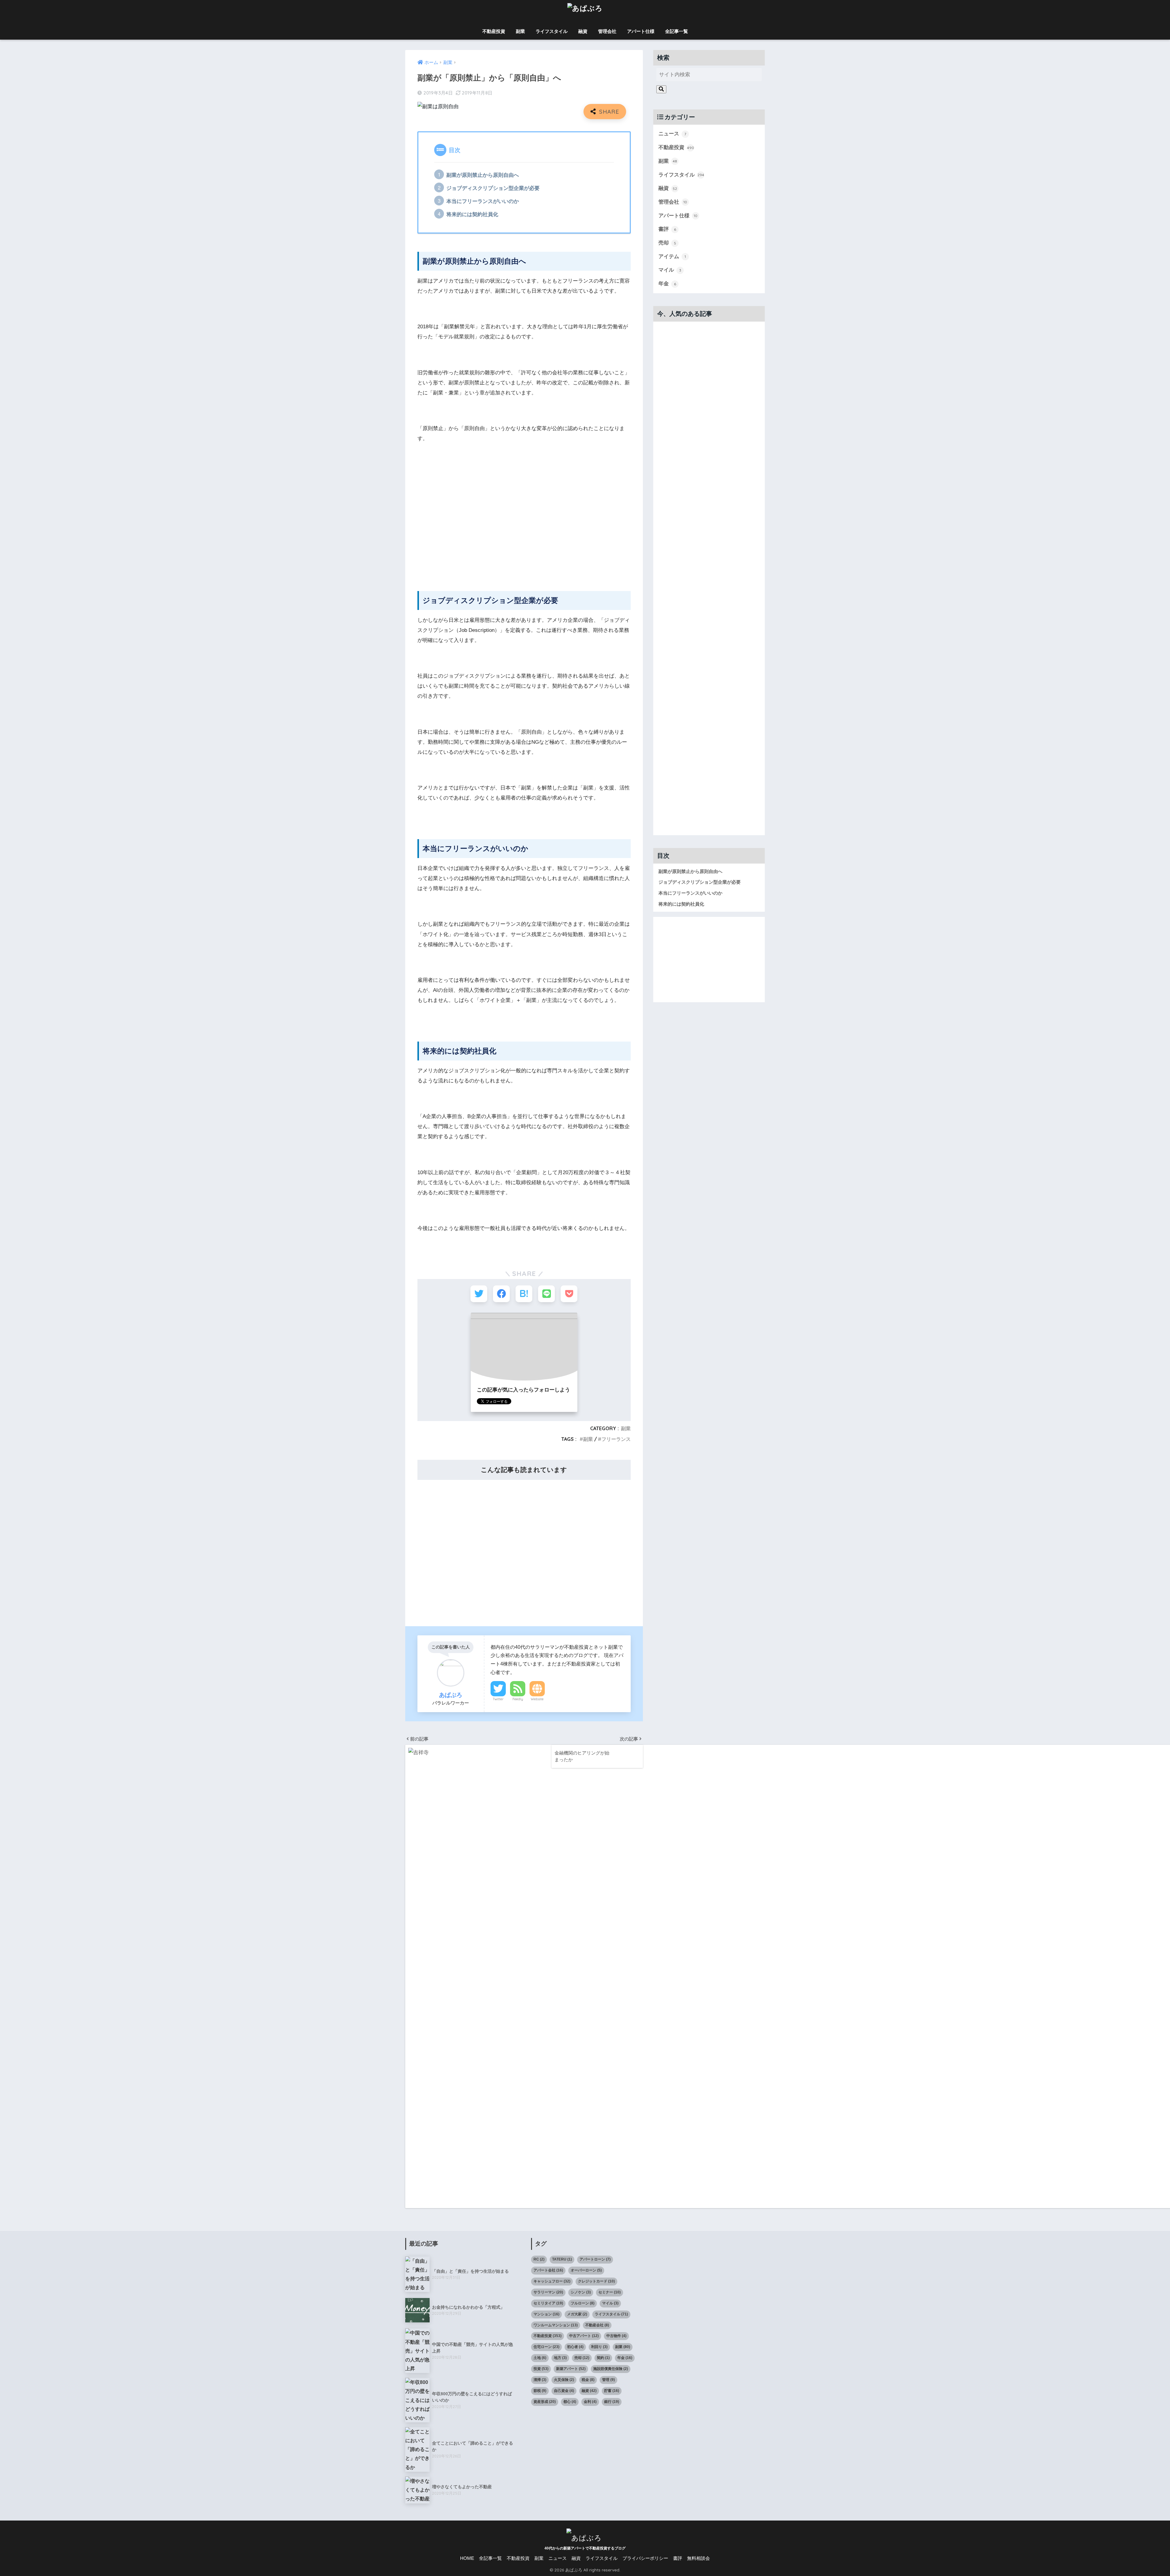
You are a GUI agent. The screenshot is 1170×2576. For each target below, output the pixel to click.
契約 (603, 2358)
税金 (588, 2380)
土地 (540, 2358)
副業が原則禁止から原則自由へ (483, 175)
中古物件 (616, 2336)
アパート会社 (548, 2270)
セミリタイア (548, 2303)
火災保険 (564, 2380)
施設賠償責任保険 (611, 2369)
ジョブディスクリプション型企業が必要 (493, 188)
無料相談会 (698, 2558)
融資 (583, 31)
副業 (520, 31)
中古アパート (584, 2336)
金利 (590, 2402)
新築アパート (571, 2369)
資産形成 (545, 2402)
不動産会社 (597, 2325)
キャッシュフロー (552, 2281)
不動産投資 (494, 31)
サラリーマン (548, 2292)
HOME (467, 2558)
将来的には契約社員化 (472, 214)
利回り (599, 2347)
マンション (546, 2314)
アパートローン (595, 2259)
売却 (667, 243)
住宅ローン (546, 2347)
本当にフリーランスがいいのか (483, 201)
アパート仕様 (641, 31)
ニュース (672, 134)
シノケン (581, 2292)
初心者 (575, 2347)
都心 (570, 2402)
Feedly (518, 1699)
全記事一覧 (677, 31)
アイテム (672, 257)
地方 (560, 2358)
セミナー (610, 2292)
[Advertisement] (524, 530)
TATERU (562, 2259)
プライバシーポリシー (645, 2558)
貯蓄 (612, 2391)
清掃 (540, 2380)
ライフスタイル (552, 31)
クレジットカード (596, 2281)
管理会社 (607, 31)
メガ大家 (577, 2314)
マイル (670, 270)
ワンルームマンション (556, 2325)
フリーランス (616, 1439)
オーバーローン (586, 2270)
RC (539, 2259)
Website (537, 1699)
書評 (667, 229)
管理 (608, 2380)
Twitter (498, 1699)
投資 (541, 2369)
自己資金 (564, 2391)
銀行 (612, 2402)
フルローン (583, 2303)
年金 (667, 284)
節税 (540, 2391)
